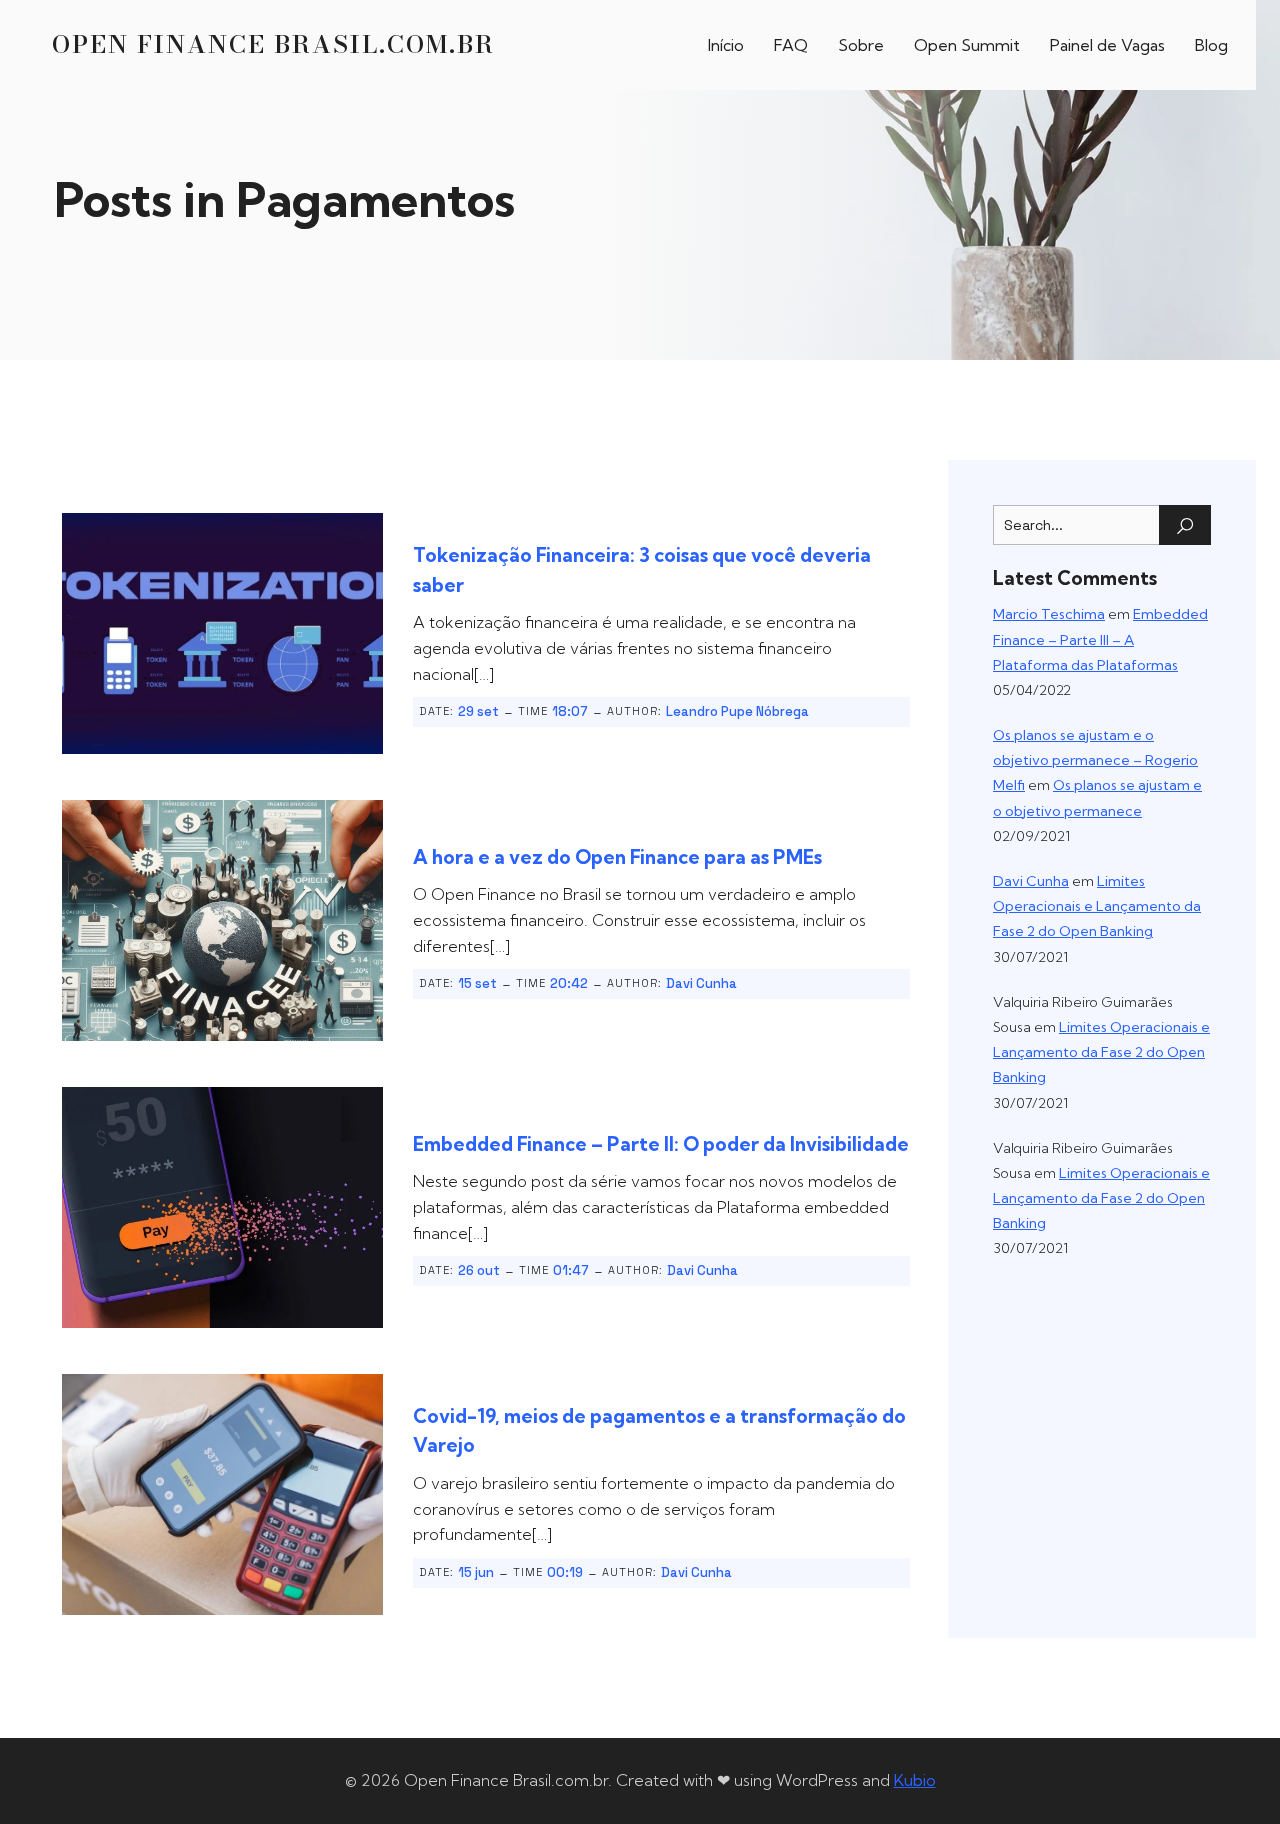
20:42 (569, 983)
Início (726, 45)
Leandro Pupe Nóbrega (737, 711)
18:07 (570, 711)
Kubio (915, 1780)
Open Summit (967, 45)
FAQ (791, 45)
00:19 (565, 1572)
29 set (478, 711)
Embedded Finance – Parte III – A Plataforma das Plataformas (1100, 639)
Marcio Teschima (1049, 614)
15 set (477, 983)
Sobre (861, 45)
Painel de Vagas (1107, 45)
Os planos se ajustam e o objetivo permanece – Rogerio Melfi (1095, 760)
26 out (479, 1270)
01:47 (571, 1270)
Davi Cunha (701, 983)
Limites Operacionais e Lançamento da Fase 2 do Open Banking (1097, 906)
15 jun (476, 1572)
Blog (1211, 45)
